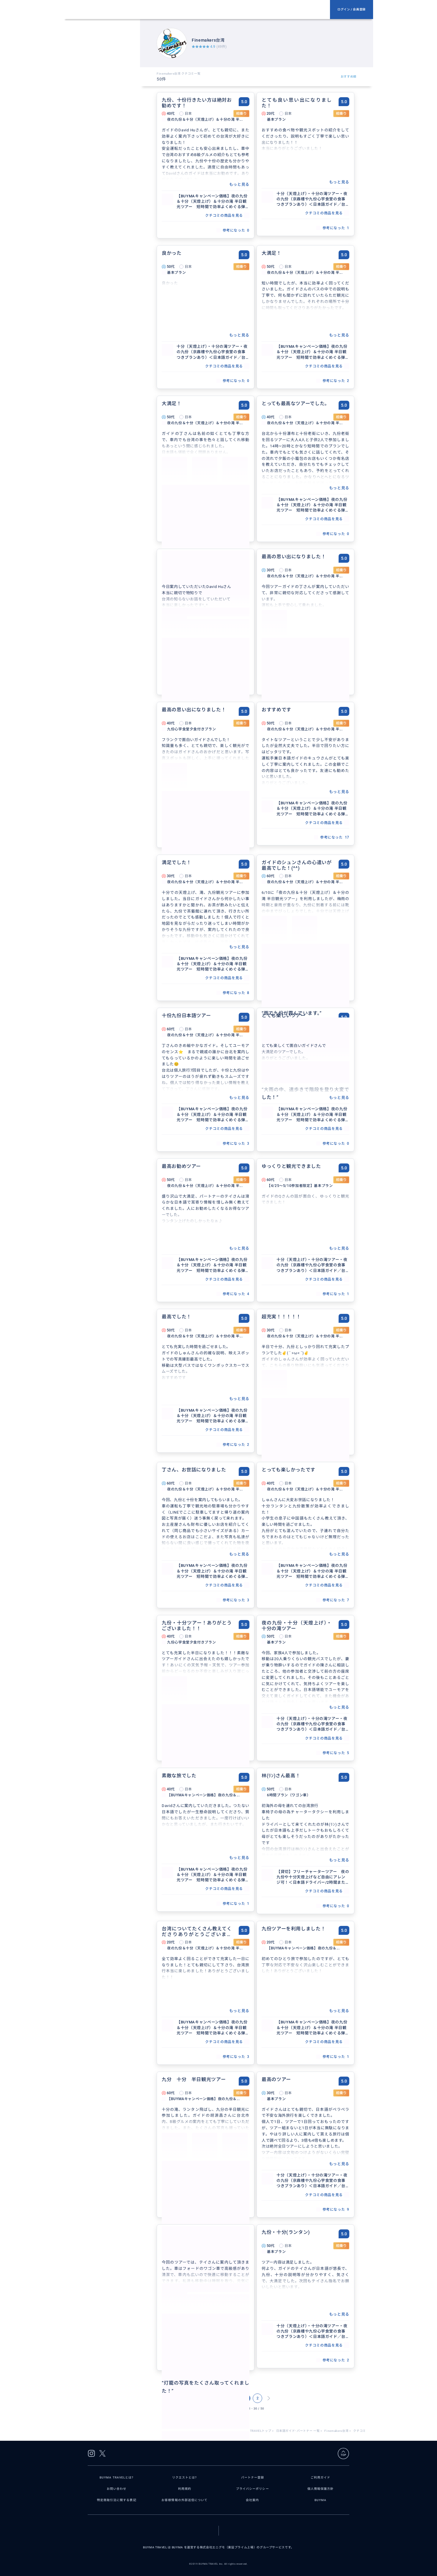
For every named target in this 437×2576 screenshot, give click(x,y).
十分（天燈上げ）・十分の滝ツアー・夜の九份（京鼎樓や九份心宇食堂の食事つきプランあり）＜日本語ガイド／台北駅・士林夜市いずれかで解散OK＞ (312, 199)
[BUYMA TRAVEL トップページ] (199, 10)
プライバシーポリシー (253, 2489)
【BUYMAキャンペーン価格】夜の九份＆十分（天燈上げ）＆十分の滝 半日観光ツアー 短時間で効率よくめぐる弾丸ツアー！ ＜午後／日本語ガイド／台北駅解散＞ (213, 202)
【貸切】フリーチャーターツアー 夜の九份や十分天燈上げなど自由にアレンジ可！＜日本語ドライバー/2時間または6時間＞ (313, 1877)
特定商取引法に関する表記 (117, 2500)
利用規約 (185, 2489)
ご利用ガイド (320, 2477)
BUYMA (320, 2500)
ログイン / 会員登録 (352, 9)
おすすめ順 (349, 77)
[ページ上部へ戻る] (343, 2454)
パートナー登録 (253, 2477)
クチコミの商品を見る (224, 216)
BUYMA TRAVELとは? (117, 2477)
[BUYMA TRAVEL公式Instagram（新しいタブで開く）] (91, 2453)
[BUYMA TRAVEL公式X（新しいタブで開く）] (102, 2453)
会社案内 (252, 2500)
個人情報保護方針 (321, 2489)
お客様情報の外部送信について (184, 2500)
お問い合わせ (117, 2489)
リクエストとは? (185, 2477)
